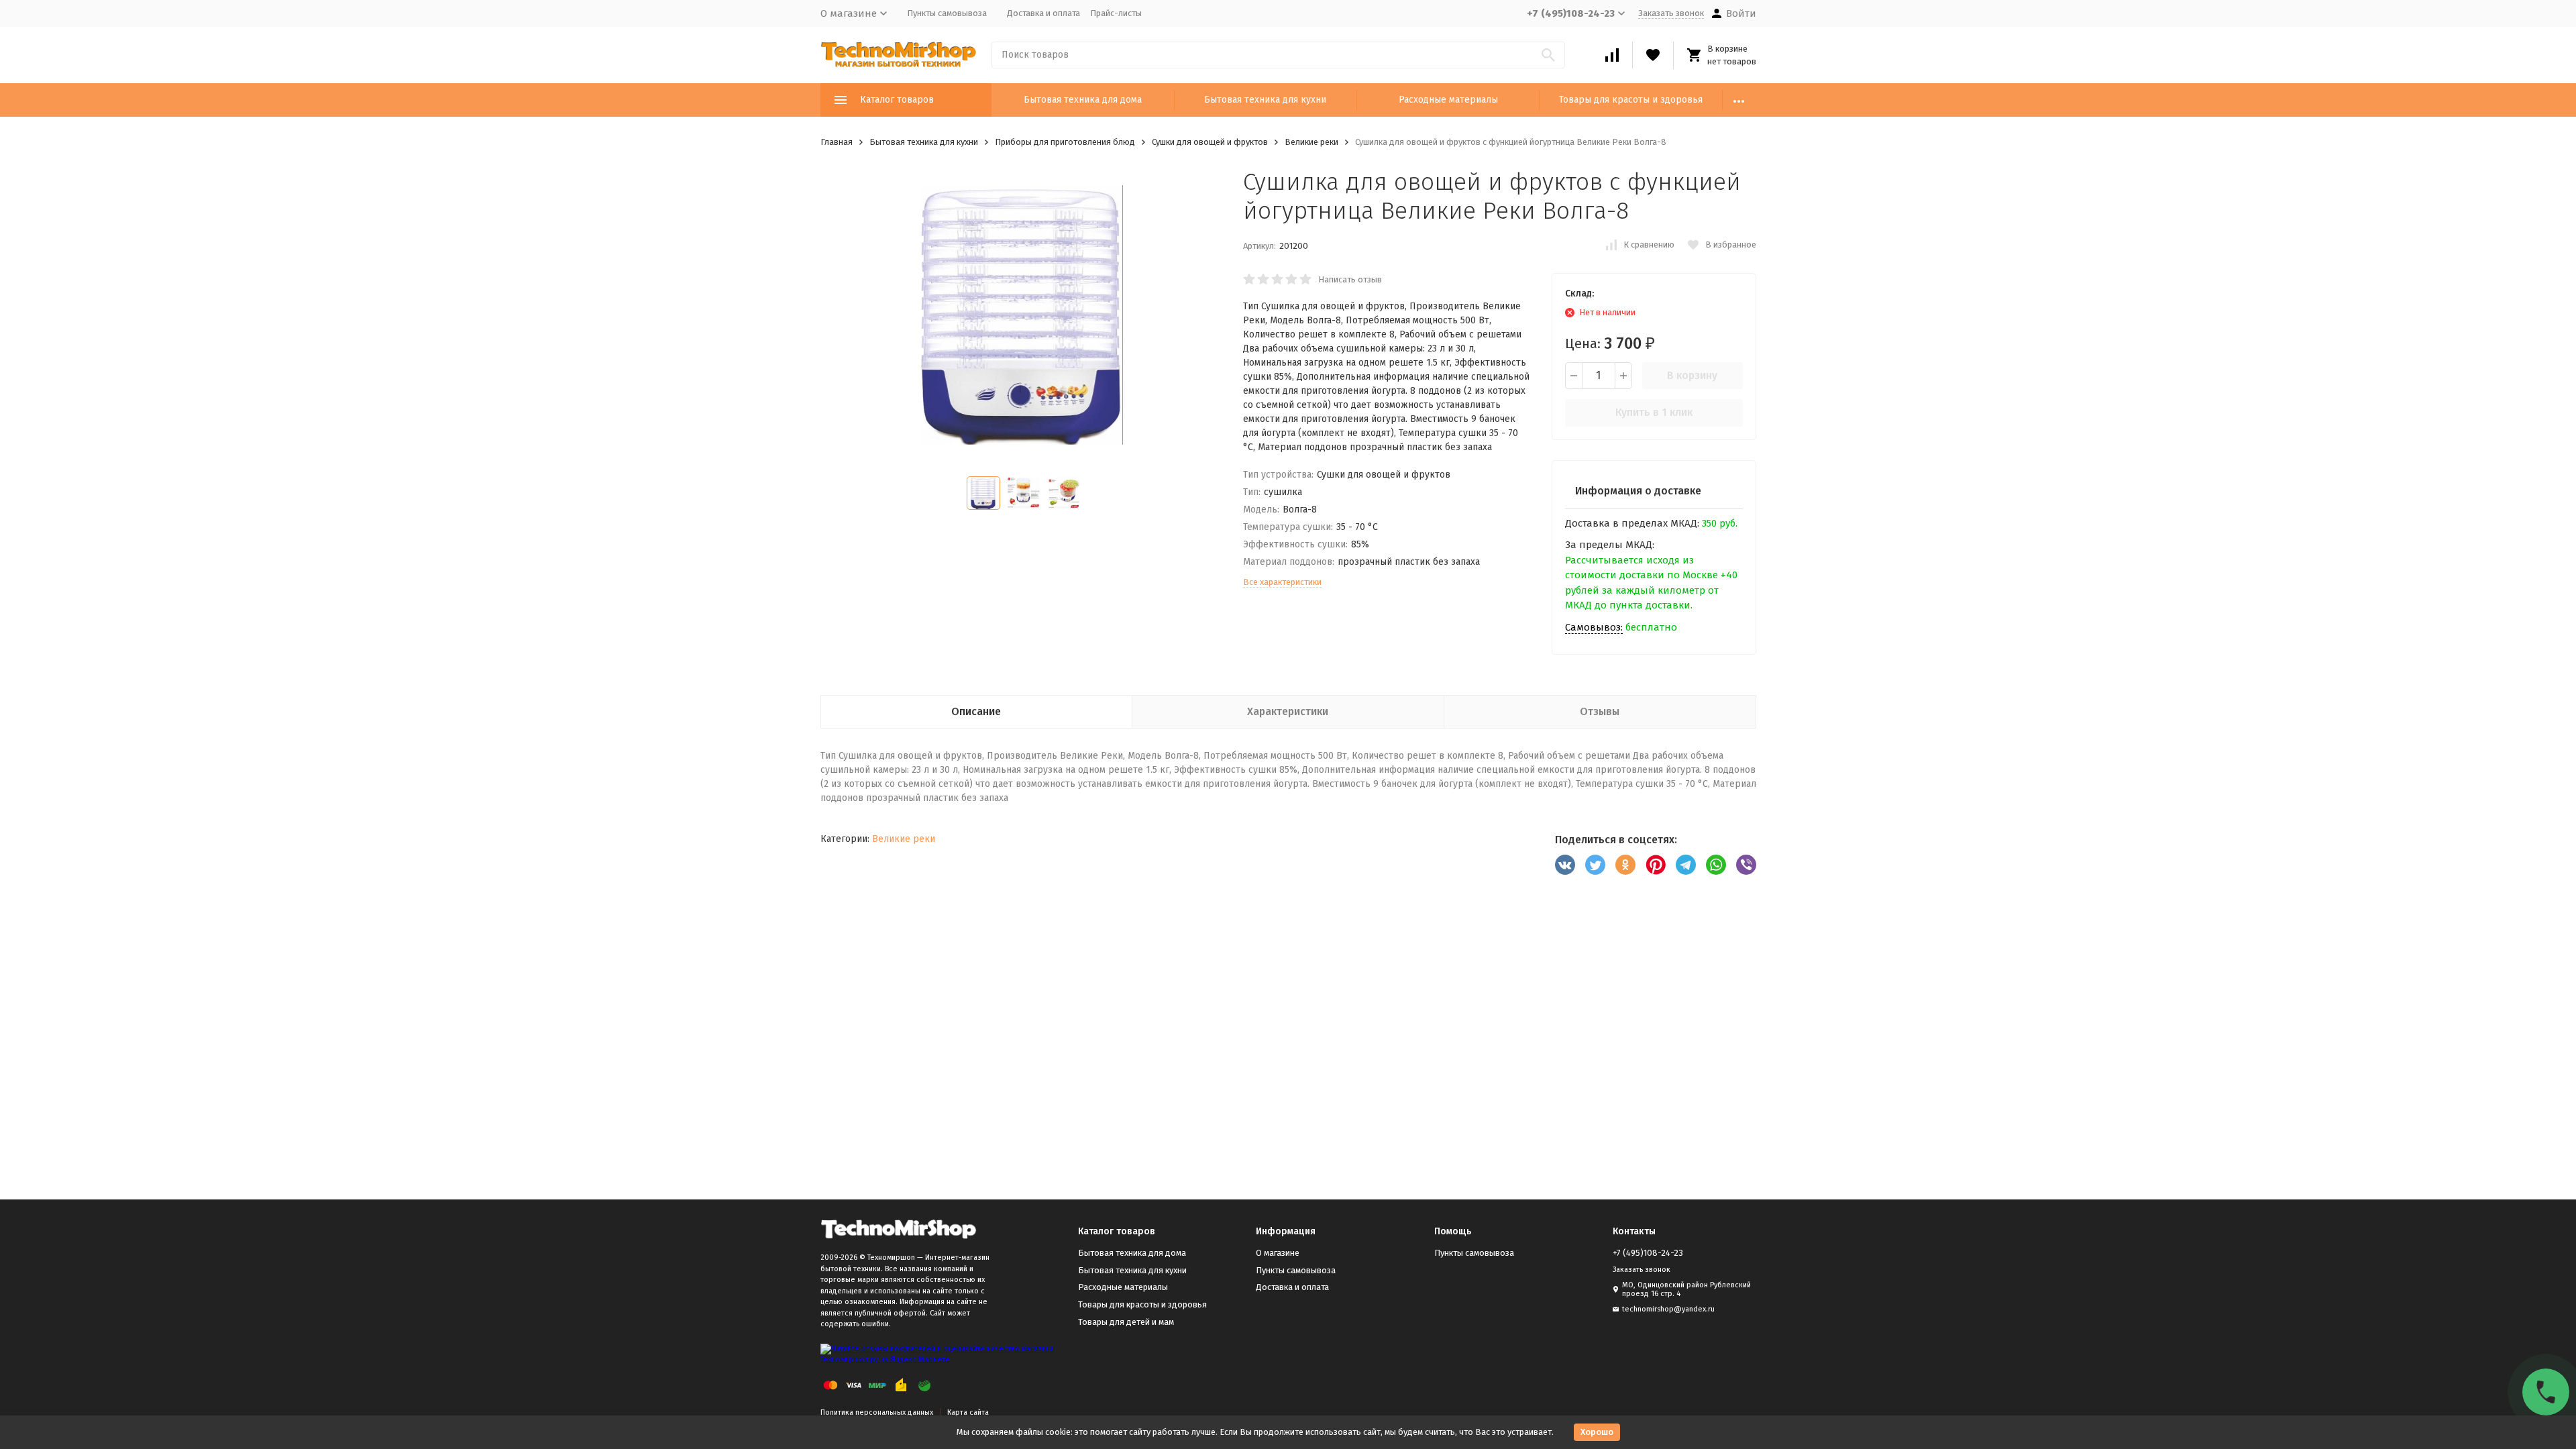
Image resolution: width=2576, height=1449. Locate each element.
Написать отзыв (1350, 279)
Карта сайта (968, 1412)
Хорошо (1597, 1432)
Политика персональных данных (877, 1412)
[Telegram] (1686, 865)
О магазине (1278, 1253)
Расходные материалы (1448, 100)
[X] (1595, 865)
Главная (837, 142)
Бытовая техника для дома (1083, 100)
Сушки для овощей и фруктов (1210, 142)
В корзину (1692, 375)
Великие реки (1311, 142)
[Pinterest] (1656, 865)
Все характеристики (1282, 582)
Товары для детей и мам (1126, 1322)
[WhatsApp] (1716, 865)
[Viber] (1746, 865)
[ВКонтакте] (1565, 865)
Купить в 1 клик (1654, 412)
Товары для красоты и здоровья (1631, 100)
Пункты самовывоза (947, 13)
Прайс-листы (1116, 13)
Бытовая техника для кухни (1265, 100)
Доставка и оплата (1043, 13)
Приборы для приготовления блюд (1065, 142)
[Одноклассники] (1625, 865)
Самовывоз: (1594, 627)
